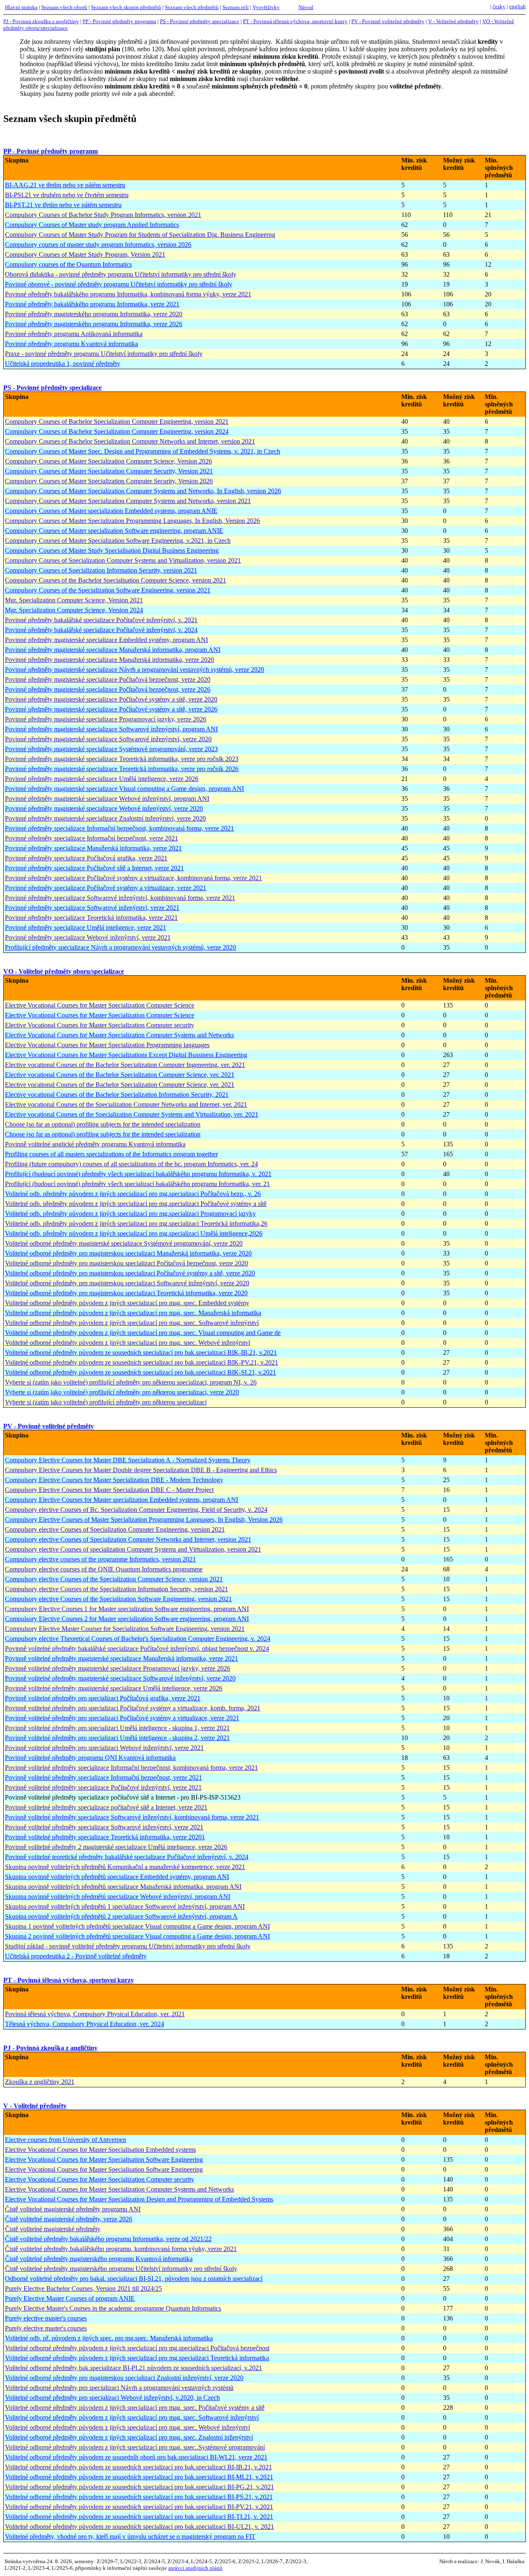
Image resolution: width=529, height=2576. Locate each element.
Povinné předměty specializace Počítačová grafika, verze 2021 (86, 858)
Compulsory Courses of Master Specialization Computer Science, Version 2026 (108, 461)
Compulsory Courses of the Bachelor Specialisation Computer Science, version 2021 (116, 580)
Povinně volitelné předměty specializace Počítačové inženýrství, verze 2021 (103, 1787)
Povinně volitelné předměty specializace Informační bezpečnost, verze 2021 (104, 1777)
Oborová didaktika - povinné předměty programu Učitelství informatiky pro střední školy (121, 274)
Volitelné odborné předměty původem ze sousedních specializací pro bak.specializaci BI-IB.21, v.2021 (138, 2467)
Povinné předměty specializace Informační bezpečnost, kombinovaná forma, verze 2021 (119, 828)
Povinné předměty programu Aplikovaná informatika (74, 334)
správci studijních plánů (195, 2568)
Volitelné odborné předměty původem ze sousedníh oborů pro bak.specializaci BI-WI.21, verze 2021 (136, 2457)
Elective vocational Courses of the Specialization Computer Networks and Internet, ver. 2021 (126, 1104)
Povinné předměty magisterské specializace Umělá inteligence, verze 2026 (102, 779)
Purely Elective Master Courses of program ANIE (70, 2298)
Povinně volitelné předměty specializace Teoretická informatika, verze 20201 (105, 1837)
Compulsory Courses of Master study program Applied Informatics (92, 225)
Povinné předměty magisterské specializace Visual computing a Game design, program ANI (124, 789)
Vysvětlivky (266, 7)
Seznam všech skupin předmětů (126, 7)
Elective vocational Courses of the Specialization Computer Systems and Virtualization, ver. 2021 (132, 1114)
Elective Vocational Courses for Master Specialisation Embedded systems (100, 2150)
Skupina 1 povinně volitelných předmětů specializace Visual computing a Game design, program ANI (137, 1926)
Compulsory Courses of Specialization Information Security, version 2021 (101, 570)
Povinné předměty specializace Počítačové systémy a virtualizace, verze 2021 (106, 888)
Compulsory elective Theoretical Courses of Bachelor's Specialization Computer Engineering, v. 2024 (138, 1639)
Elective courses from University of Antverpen (66, 2140)
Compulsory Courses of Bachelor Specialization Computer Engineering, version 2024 (117, 431)
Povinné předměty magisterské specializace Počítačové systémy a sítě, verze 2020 (111, 699)
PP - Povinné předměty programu (119, 21)
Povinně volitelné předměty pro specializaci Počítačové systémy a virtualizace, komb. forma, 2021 (133, 1708)
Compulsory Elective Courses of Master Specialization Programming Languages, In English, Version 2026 (144, 1520)
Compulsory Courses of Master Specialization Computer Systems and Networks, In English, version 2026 (143, 491)
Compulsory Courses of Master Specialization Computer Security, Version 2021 (109, 471)
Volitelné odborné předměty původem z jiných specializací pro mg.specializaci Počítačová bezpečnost (137, 2348)
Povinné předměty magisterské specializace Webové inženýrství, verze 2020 (104, 808)
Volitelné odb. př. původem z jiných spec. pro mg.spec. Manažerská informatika (109, 2338)
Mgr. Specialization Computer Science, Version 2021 (74, 600)
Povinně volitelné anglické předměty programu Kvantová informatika (95, 1144)
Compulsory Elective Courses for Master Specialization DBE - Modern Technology (114, 1480)
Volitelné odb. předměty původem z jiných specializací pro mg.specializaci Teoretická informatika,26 (136, 1224)
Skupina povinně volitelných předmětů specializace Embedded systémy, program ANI (117, 1877)
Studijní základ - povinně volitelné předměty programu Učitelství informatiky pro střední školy (128, 1946)
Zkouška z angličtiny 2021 (40, 2082)
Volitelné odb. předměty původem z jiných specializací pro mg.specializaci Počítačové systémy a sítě (136, 1204)
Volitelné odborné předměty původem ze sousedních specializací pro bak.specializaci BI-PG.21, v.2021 (139, 2487)
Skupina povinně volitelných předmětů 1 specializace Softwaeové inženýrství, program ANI (125, 1906)
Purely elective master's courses (46, 2318)
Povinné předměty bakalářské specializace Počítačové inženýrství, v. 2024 (101, 630)
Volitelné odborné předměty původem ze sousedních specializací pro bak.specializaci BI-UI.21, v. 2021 (139, 2527)
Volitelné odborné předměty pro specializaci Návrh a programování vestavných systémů (119, 2388)
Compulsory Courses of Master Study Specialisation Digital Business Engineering (112, 550)
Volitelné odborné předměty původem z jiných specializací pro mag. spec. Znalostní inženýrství (129, 2437)
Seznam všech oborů (64, 7)
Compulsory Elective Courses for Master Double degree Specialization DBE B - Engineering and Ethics (141, 1470)
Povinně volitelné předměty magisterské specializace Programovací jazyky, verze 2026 (118, 1668)
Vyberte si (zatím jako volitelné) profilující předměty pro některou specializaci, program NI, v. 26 (131, 1382)
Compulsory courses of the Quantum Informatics (68, 264)
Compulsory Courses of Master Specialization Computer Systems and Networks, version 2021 (128, 501)
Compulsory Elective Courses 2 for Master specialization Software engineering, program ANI (127, 1619)
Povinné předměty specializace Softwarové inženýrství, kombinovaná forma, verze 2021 (120, 898)
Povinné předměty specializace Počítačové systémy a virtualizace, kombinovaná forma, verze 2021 (133, 878)
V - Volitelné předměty (453, 21)
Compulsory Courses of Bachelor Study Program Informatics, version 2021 (103, 215)
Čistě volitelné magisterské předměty (53, 2229)
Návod (306, 7)
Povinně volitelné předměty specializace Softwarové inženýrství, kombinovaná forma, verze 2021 (132, 1817)
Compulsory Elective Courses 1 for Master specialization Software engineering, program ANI (127, 1609)
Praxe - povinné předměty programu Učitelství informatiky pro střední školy (104, 354)
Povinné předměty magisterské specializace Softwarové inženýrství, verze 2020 (108, 739)
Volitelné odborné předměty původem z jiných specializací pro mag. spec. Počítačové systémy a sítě (135, 2408)
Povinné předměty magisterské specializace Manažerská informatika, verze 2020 (110, 660)
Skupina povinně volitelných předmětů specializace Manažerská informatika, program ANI (123, 1887)
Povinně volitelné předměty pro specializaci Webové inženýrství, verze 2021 (104, 1748)
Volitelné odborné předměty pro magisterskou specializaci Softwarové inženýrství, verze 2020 (127, 1283)
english (517, 6)
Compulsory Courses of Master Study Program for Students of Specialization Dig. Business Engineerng (140, 235)
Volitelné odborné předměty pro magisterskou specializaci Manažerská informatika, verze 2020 (128, 1253)
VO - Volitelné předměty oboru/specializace (64, 971)
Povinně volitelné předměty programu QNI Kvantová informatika (90, 1758)
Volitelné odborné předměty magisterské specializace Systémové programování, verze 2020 (124, 1243)
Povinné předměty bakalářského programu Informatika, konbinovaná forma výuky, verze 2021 (128, 294)
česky (499, 6)
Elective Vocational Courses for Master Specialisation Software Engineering (104, 2159)
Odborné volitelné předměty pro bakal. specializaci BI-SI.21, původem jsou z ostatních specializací (134, 2279)
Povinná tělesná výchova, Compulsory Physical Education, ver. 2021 (95, 2014)
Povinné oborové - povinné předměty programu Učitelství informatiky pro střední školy (119, 284)
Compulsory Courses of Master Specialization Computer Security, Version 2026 (109, 481)
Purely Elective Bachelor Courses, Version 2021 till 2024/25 (83, 2288)
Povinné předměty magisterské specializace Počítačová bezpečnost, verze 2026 (108, 689)
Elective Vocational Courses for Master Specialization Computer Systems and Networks (119, 1035)
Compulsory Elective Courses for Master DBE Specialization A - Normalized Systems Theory (128, 1460)
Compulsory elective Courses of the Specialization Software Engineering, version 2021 (118, 1599)
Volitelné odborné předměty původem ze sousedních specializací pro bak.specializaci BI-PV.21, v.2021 (139, 2507)
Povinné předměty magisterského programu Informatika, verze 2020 (94, 314)
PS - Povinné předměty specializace (200, 21)
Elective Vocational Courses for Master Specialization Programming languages (107, 1045)
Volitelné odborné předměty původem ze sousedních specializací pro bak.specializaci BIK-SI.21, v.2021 (141, 1372)
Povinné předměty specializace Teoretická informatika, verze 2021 (91, 918)
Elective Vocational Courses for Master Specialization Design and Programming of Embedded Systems (139, 2199)
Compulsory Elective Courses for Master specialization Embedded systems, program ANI (122, 1500)
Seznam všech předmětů (192, 7)
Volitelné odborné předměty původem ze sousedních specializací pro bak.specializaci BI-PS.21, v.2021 (139, 2497)
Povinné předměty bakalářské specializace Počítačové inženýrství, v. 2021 (101, 620)
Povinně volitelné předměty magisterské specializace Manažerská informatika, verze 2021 (122, 1658)
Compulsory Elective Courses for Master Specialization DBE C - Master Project (109, 1490)
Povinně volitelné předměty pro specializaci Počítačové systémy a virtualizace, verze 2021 (122, 1718)
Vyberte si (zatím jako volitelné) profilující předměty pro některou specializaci (106, 1402)
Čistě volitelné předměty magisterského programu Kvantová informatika (99, 2259)
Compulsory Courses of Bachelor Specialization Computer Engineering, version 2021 (117, 421)
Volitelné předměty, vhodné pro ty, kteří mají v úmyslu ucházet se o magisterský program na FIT (130, 2537)
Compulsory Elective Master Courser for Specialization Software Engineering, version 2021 (125, 1629)
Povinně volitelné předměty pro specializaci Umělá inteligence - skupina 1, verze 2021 (117, 1728)
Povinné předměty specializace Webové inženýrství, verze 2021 (88, 937)
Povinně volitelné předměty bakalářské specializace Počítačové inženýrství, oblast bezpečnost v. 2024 (137, 1648)
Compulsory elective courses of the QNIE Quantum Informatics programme (104, 1569)
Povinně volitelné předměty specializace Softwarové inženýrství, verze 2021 (104, 1827)
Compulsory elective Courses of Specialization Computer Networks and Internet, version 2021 (128, 1539)
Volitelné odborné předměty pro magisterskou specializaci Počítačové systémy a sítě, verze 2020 (130, 1273)
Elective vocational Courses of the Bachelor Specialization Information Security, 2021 (117, 1095)
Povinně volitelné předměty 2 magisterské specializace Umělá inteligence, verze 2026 (116, 1847)
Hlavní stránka (21, 7)
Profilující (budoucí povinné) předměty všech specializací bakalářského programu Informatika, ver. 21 (137, 1184)
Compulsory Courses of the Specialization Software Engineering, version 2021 (108, 590)
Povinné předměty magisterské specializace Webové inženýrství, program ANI (107, 799)
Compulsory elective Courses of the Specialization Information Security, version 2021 (117, 1589)
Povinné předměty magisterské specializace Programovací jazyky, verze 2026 (106, 719)
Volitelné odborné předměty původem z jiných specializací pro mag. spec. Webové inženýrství (127, 1343)
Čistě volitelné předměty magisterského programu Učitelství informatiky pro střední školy (121, 2269)
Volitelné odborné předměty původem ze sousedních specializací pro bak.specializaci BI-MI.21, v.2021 (139, 2477)
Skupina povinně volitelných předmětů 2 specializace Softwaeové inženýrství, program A (121, 1916)
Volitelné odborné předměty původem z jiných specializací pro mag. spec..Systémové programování (135, 2447)
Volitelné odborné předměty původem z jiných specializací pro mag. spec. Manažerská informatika (133, 1313)
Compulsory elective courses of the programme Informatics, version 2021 (100, 1559)
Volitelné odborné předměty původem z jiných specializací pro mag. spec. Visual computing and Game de (143, 1333)
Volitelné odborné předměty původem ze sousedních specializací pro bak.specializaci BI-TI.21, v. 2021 (139, 2517)
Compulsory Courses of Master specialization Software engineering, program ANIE (114, 531)
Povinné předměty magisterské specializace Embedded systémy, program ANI (106, 640)
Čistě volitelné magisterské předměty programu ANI (73, 2209)
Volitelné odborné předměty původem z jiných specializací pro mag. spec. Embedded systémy (127, 1303)
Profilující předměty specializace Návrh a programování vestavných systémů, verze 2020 (120, 947)
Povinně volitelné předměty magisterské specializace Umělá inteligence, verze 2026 (114, 1688)
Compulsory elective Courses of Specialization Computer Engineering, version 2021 (115, 1529)
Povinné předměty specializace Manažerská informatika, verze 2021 (93, 848)
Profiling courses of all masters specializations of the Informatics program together (111, 1154)
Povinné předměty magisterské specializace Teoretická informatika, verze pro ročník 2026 (122, 769)
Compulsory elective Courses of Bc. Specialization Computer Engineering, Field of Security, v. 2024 (136, 1510)
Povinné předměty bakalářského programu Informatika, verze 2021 (92, 304)
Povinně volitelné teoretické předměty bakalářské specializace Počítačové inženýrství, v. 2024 (127, 1857)
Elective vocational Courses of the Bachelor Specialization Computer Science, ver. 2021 (120, 1075)
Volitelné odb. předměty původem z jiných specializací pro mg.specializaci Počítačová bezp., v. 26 (133, 1194)
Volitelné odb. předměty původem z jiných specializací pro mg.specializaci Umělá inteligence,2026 (134, 1233)
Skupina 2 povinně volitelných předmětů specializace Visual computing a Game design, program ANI (137, 1936)
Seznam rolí (236, 7)
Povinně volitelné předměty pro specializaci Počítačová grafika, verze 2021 (103, 1698)
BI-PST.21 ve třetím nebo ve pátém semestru (63, 205)
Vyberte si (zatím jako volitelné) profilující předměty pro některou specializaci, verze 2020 (122, 1392)
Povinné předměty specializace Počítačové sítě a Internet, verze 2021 (94, 868)
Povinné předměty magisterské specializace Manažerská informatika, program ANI (113, 650)
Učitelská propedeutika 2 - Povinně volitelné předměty (76, 1956)
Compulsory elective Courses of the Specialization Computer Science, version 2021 (114, 1579)
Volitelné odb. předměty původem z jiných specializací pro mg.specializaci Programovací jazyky (130, 1214)
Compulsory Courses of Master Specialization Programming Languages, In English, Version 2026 (132, 521)
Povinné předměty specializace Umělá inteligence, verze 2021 (86, 928)
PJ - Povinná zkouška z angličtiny (41, 21)
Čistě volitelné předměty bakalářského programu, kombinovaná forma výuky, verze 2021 (121, 2249)
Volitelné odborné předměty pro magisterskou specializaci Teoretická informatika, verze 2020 (126, 1293)
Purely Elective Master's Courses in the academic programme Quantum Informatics (113, 2308)
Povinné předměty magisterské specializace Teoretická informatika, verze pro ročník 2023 (122, 759)
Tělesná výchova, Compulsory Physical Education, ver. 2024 (85, 2024)
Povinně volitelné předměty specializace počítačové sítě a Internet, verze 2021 (106, 1807)
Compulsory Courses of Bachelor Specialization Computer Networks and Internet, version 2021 (130, 441)
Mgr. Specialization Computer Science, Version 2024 (74, 610)
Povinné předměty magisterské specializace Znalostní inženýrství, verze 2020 (105, 818)
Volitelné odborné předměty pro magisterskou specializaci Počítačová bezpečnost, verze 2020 (126, 1263)
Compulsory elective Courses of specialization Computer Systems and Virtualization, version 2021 (133, 1549)
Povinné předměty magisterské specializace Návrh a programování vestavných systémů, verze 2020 (135, 670)
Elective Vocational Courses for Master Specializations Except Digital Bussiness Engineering (126, 1055)
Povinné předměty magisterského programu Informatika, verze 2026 (94, 324)
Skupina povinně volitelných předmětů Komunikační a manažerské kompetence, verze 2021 (125, 1867)
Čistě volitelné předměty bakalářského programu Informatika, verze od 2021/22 (108, 2239)
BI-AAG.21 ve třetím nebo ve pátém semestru (65, 185)
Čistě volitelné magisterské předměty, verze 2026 (69, 2219)
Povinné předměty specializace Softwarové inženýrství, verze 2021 (92, 908)
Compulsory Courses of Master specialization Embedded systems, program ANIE (111, 511)
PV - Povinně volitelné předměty (388, 21)
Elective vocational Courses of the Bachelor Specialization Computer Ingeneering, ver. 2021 (125, 1065)
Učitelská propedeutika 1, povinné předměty (63, 364)
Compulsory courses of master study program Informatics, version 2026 (98, 245)
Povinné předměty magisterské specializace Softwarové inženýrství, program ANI (111, 729)
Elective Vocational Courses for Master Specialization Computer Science (100, 1005)
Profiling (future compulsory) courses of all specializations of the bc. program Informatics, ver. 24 (131, 1164)
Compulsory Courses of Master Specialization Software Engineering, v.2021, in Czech (118, 541)
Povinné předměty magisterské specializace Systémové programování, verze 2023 (111, 749)
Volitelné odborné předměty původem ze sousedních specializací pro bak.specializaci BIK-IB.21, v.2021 (141, 1352)
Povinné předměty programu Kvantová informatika (71, 344)
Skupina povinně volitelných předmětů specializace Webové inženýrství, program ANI (118, 1897)
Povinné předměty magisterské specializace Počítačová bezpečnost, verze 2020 (108, 679)
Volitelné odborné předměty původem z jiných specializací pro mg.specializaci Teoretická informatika (137, 2358)
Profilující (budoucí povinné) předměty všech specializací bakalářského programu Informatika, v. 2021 (138, 1174)
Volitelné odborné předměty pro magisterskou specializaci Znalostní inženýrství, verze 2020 (124, 2378)
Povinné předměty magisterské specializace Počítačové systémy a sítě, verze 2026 (111, 709)
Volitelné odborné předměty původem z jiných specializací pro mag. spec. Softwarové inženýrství (132, 1323)
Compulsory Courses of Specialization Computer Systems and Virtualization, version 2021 (123, 560)
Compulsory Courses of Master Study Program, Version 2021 (85, 254)
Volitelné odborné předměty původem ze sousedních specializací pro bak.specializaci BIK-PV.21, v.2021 (142, 1362)
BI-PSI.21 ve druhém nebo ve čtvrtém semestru (67, 195)
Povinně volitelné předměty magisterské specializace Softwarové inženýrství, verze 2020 (120, 1678)
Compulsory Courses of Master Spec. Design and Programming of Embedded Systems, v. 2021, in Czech (143, 451)
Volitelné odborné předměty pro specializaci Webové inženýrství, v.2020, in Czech (112, 2398)
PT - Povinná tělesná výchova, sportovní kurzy (295, 21)
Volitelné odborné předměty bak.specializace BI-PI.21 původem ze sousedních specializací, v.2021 (133, 2368)
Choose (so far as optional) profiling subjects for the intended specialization (103, 1124)
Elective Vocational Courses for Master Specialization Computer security (100, 1025)
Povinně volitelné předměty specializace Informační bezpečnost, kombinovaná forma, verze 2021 (131, 1768)
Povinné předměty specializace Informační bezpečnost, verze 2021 (92, 838)
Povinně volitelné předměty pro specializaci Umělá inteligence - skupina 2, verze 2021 (117, 1738)
